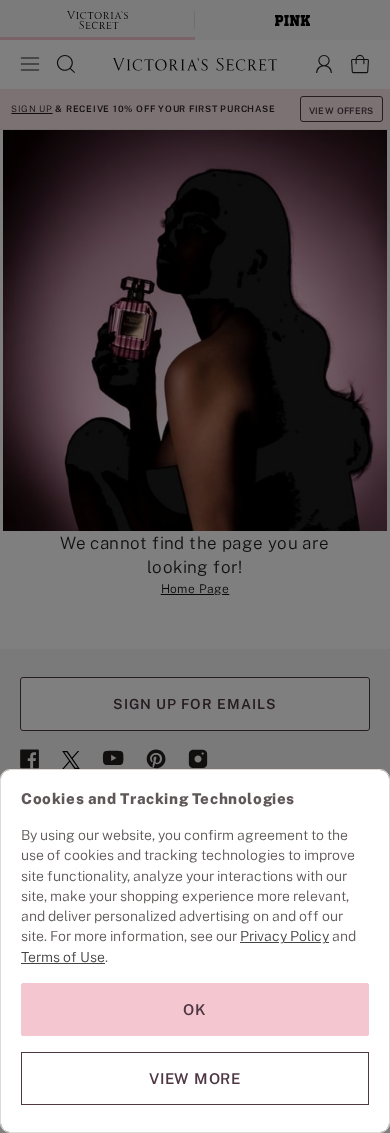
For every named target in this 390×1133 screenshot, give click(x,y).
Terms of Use (63, 957)
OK (195, 1009)
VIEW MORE (195, 1078)
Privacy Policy (284, 936)
